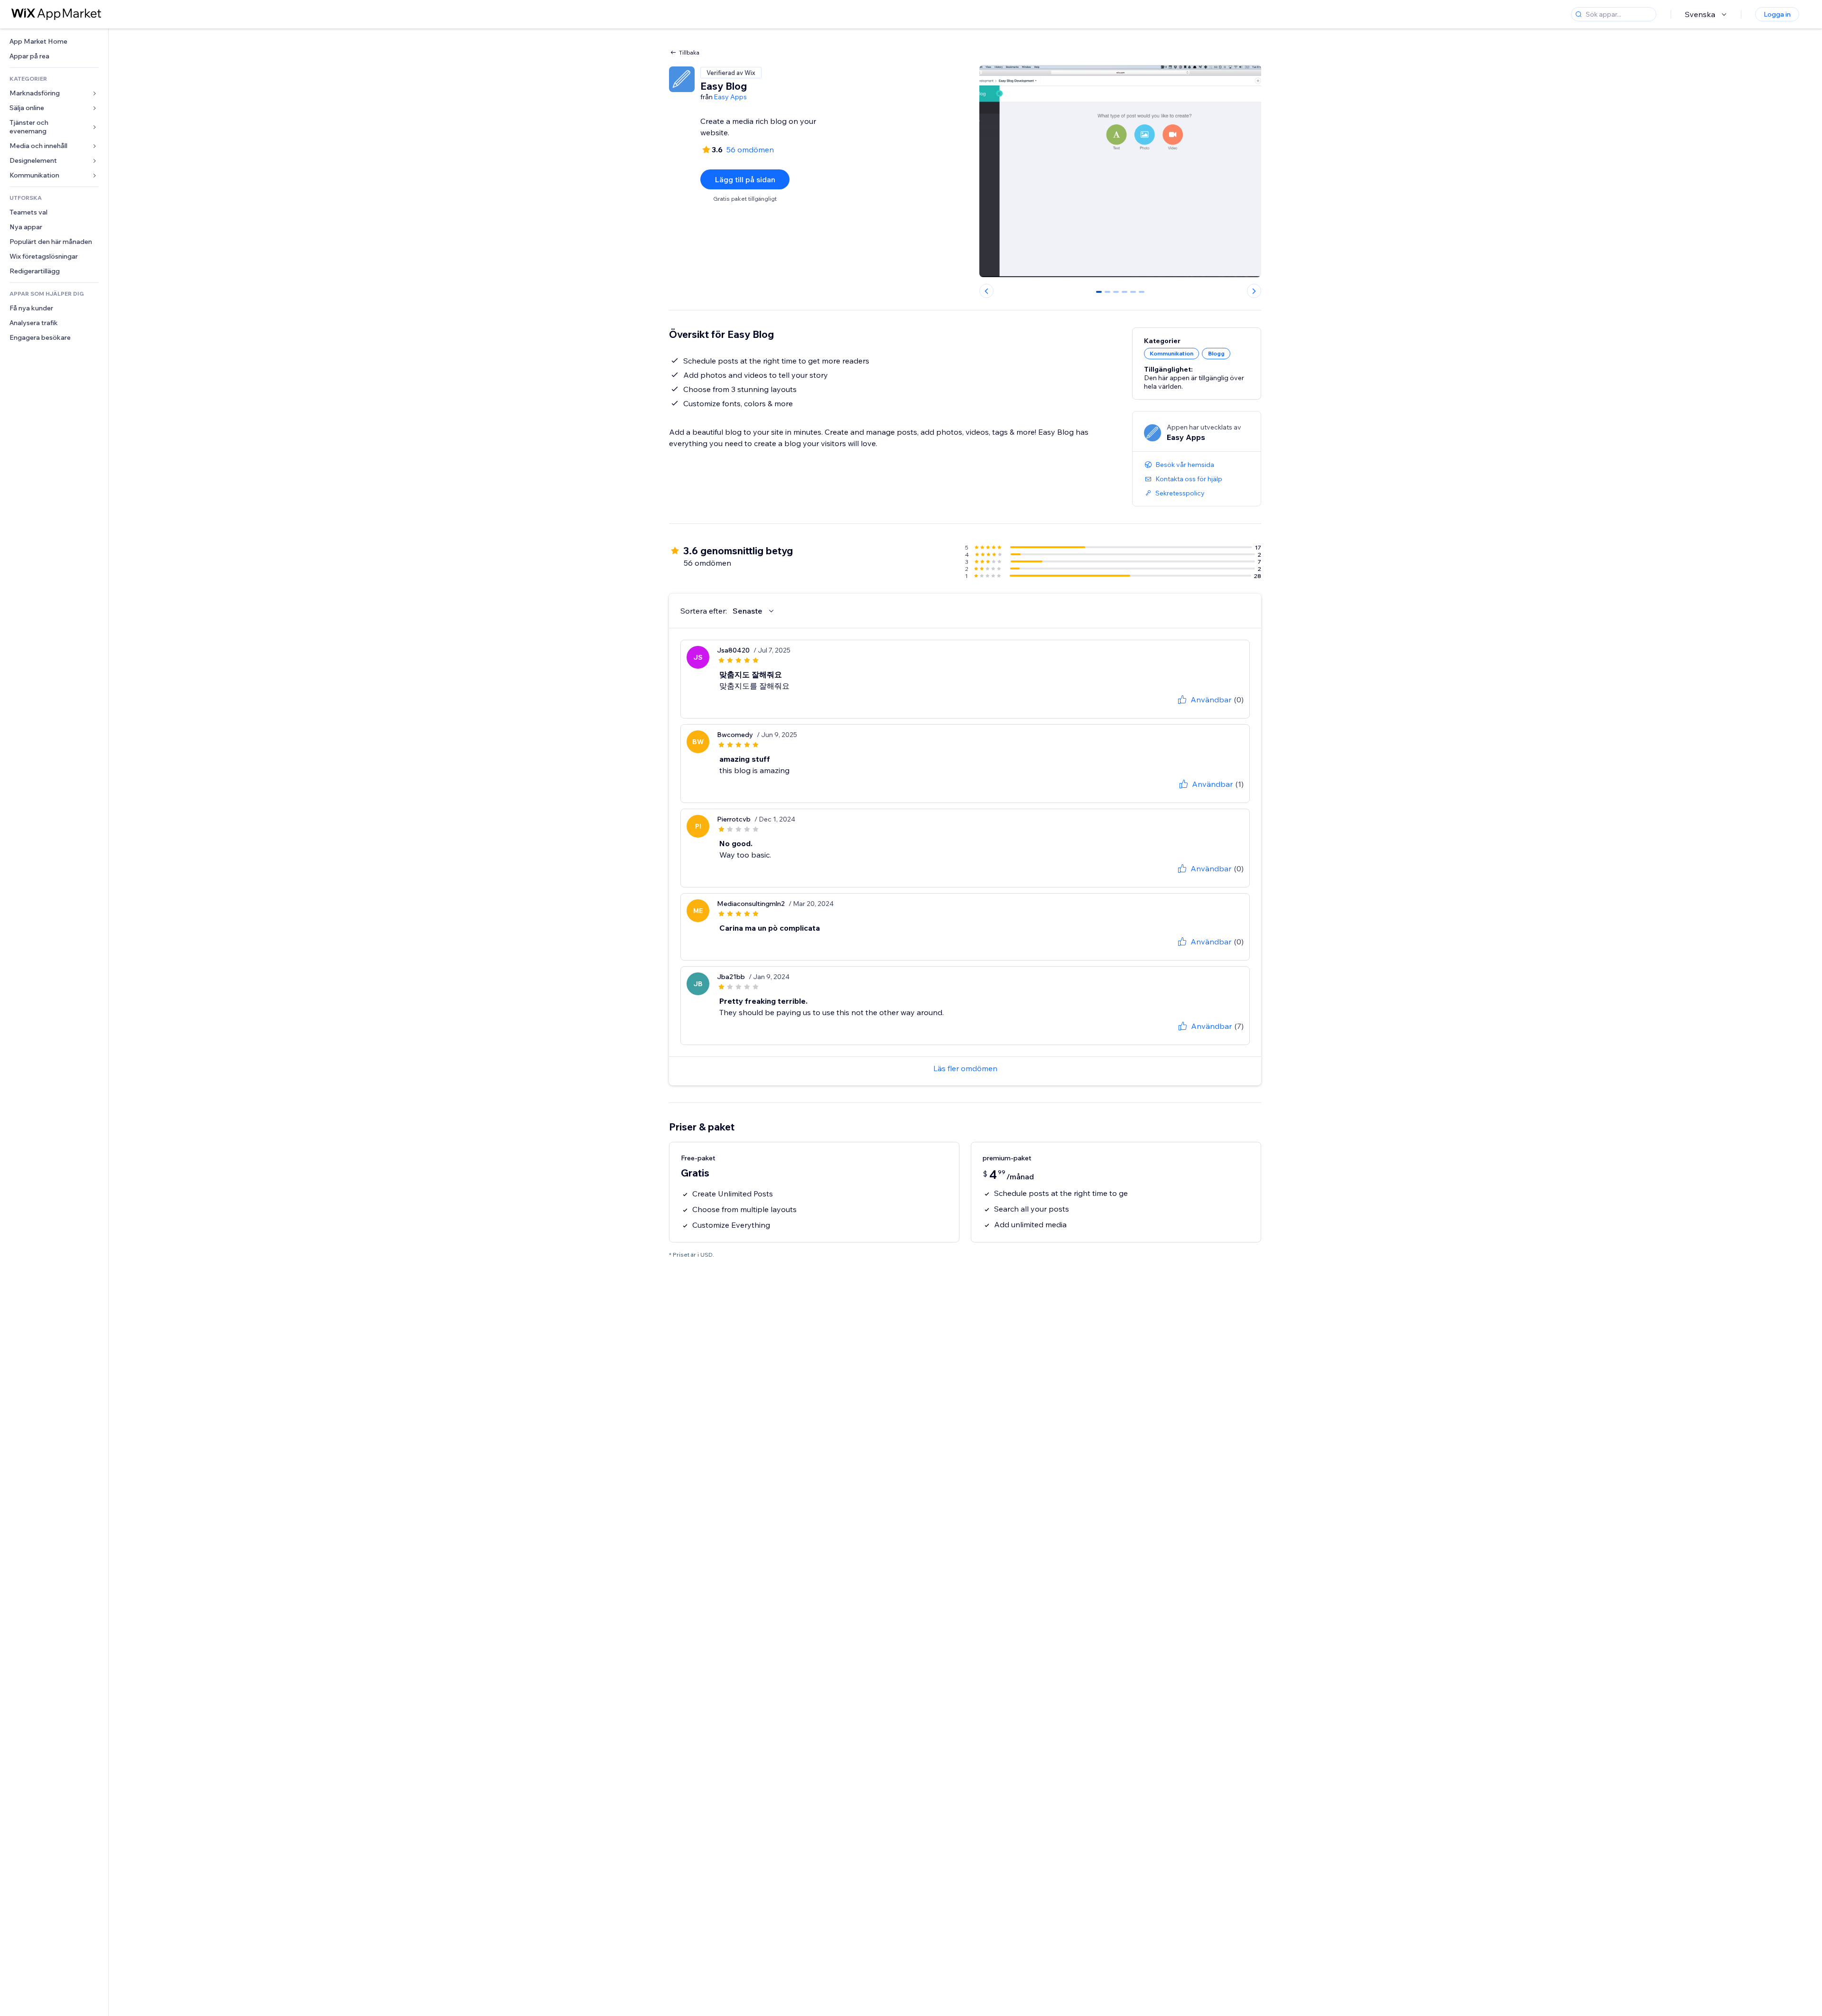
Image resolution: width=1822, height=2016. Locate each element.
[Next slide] (1254, 291)
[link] (54, 42)
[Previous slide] (986, 291)
